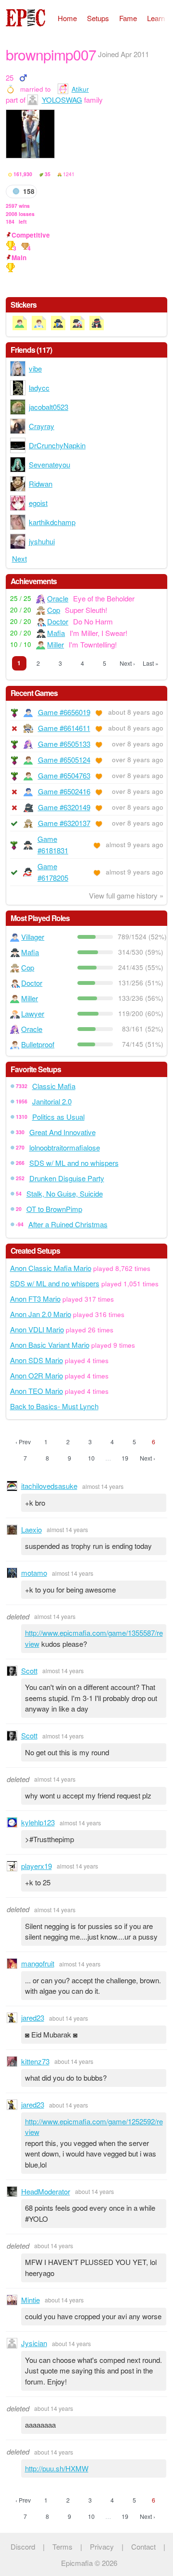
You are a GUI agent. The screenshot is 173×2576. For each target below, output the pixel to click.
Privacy (102, 2546)
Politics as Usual (58, 1117)
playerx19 (37, 1866)
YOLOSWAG (62, 100)
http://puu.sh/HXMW (57, 2468)
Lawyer (33, 1013)
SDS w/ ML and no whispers (74, 1163)
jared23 (33, 2018)
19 (125, 1458)
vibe (35, 368)
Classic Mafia (54, 1086)
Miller (56, 644)
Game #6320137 (64, 823)
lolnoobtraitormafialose (65, 1147)
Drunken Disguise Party (67, 1178)
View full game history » (126, 895)
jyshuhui (42, 541)
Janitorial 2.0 (52, 1101)
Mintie (31, 2300)
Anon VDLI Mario (37, 1329)
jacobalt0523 (49, 407)
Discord (23, 2546)
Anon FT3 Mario (35, 1299)
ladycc (39, 388)
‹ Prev (23, 1442)
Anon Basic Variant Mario (50, 1345)
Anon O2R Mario (37, 1375)
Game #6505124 (64, 760)
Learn (156, 18)
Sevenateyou (49, 464)
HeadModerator (46, 2191)
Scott (29, 1671)
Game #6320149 (64, 807)
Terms (62, 2546)
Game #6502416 (64, 791)
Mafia (56, 633)
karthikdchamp (52, 522)
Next (19, 558)
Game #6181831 (53, 845)
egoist (38, 503)
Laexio (31, 1529)
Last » (151, 663)
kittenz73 (35, 2061)
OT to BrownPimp (54, 1209)
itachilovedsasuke (49, 1486)
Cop (54, 610)
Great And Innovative (62, 1132)
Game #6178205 (53, 872)
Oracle (58, 598)
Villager (33, 937)
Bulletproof (38, 1044)
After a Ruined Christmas (68, 1224)
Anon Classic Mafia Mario (51, 1268)
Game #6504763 (64, 775)
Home (67, 18)
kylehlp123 (38, 1822)
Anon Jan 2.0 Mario (41, 1314)
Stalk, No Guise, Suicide (65, 1193)
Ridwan (41, 484)
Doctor (58, 621)
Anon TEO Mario (37, 1391)
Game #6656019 (64, 712)
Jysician (34, 2343)
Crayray (42, 426)
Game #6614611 (64, 728)
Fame (128, 18)
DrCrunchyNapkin (57, 445)
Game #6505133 (64, 744)
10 (91, 1458)
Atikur (80, 89)
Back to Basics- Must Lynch (54, 1406)
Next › (127, 663)
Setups (98, 18)
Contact (143, 2546)
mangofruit (38, 1963)
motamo (34, 1573)
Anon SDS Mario (37, 1360)
